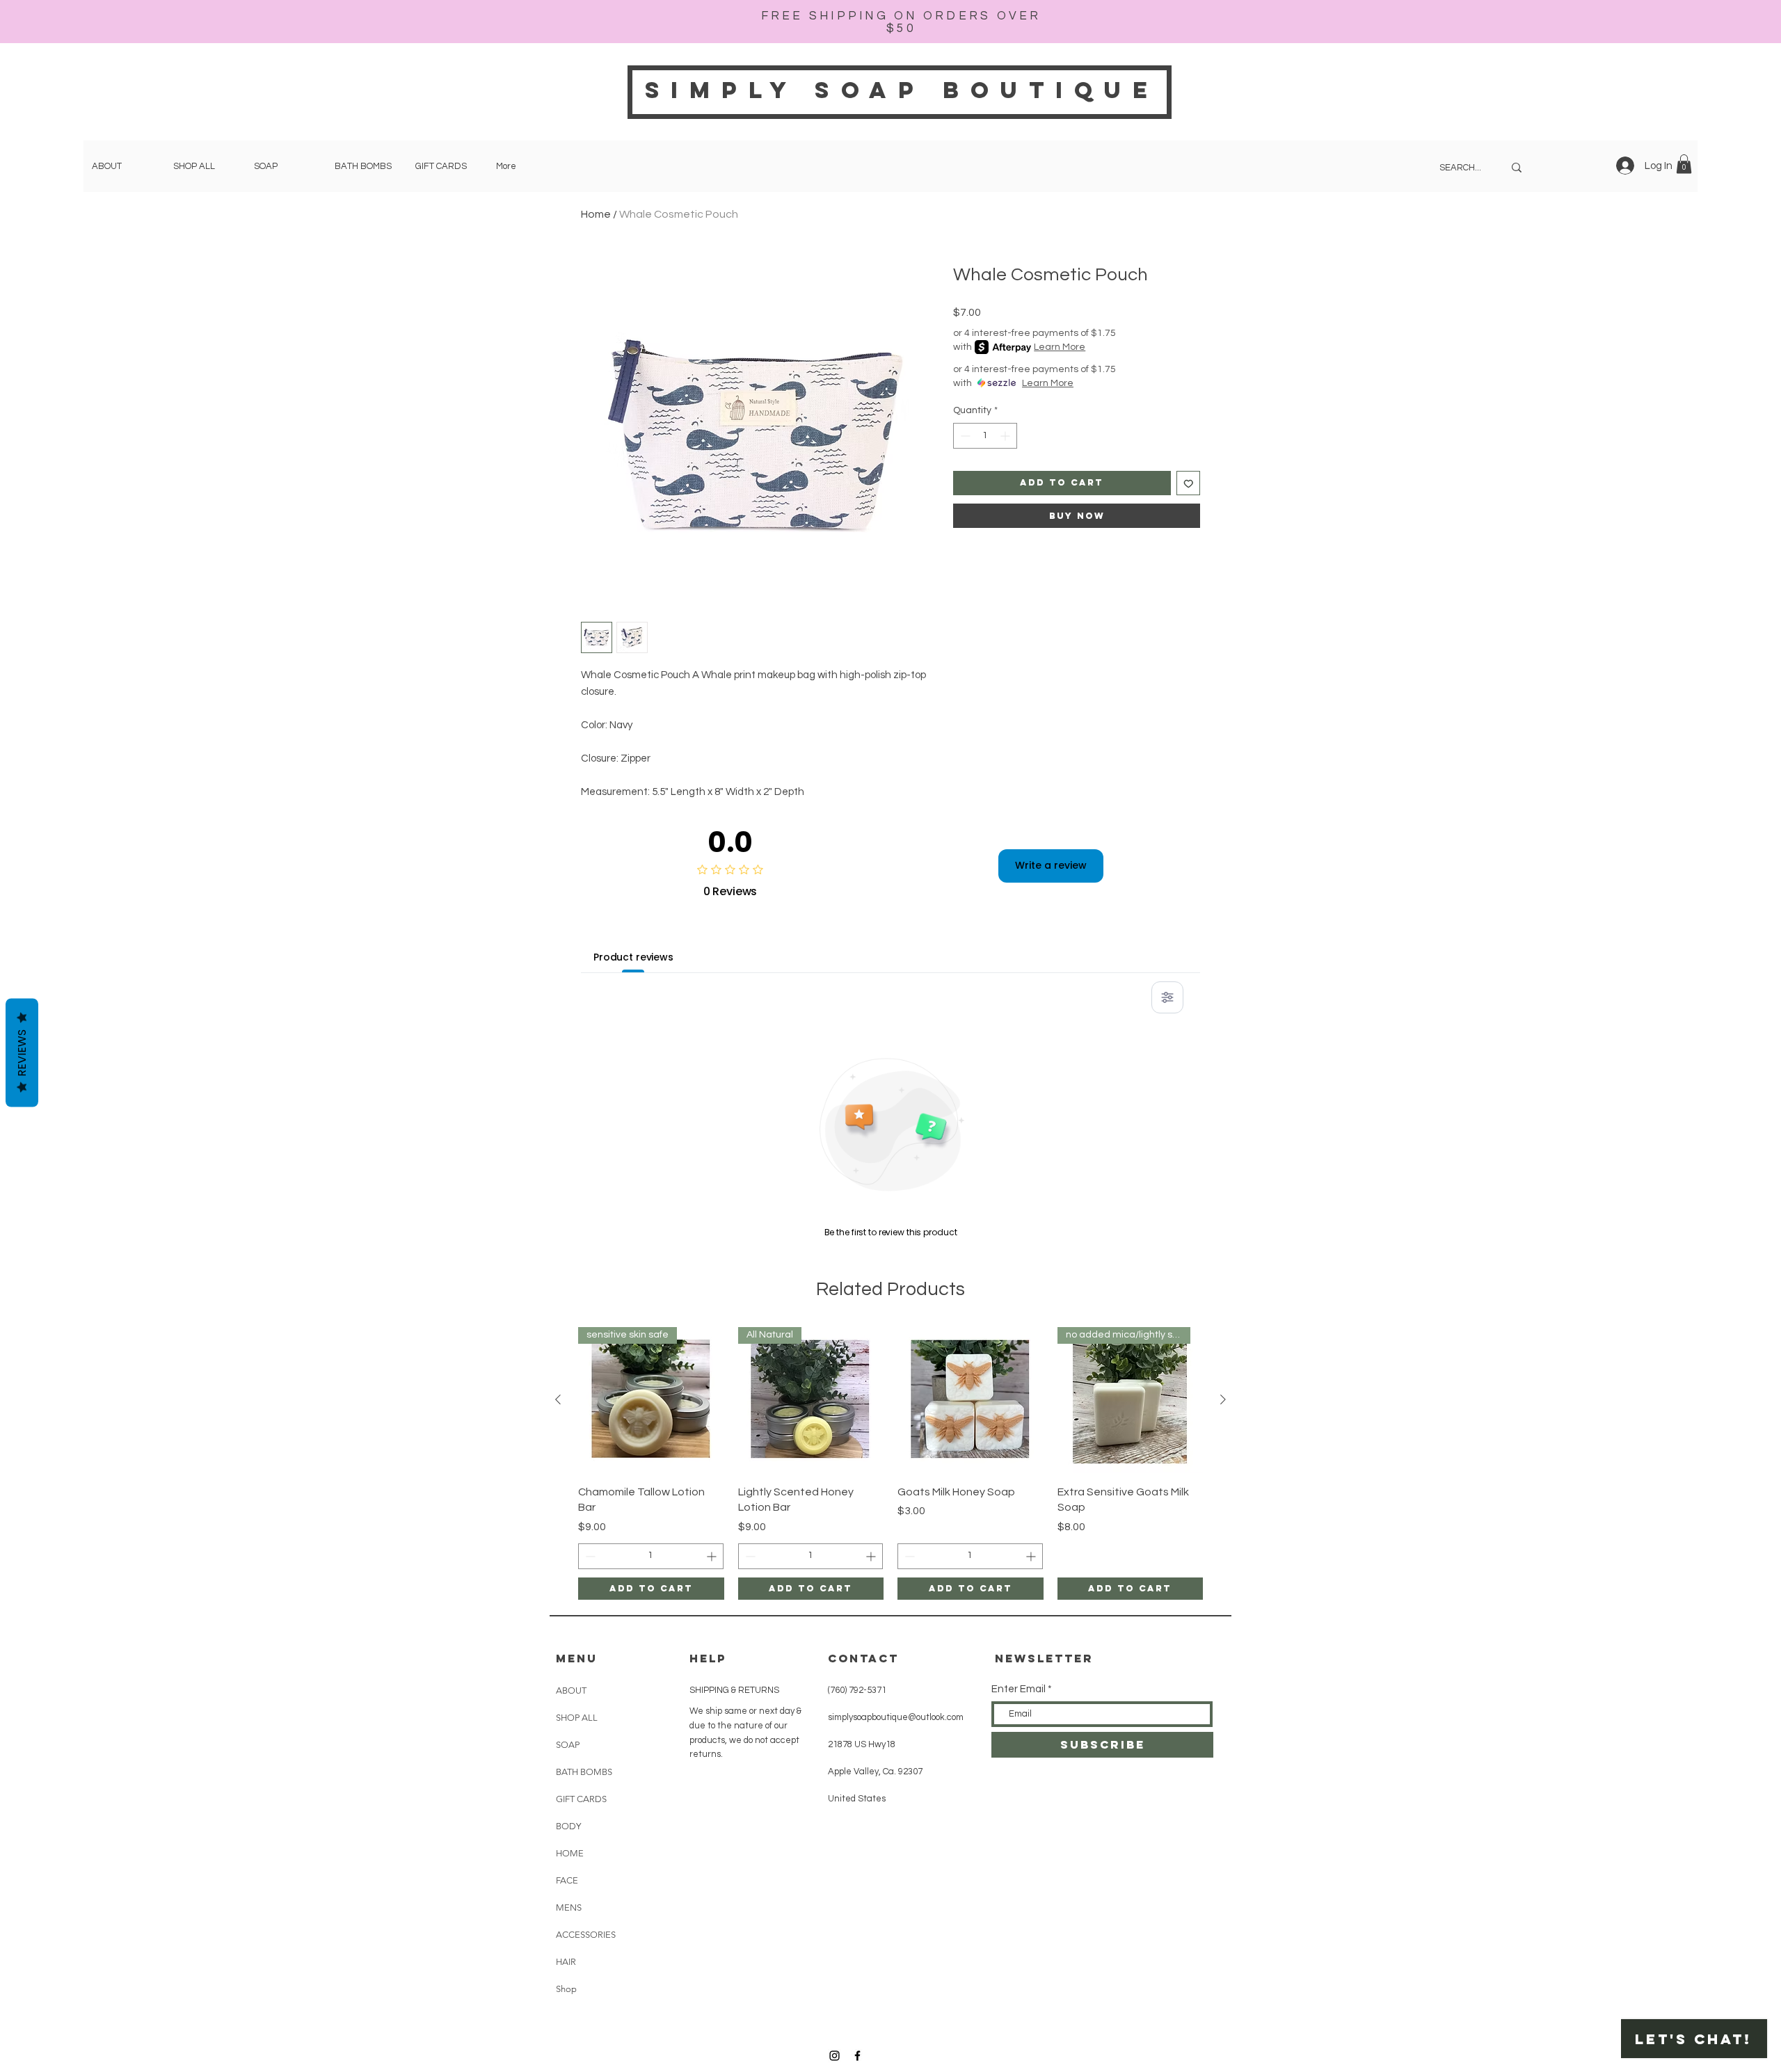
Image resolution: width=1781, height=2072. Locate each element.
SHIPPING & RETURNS (734, 1690)
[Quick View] (971, 1400)
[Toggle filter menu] (1167, 997)
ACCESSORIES (586, 1935)
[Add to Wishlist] (1189, 483)
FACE (567, 1880)
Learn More (1060, 347)
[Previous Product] (558, 1399)
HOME (570, 1853)
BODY (568, 1826)
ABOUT (571, 1690)
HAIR (566, 1962)
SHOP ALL (577, 1718)
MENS (569, 1908)
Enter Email (1019, 1689)
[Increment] (1006, 436)
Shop (566, 1989)
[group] (890, 1463)
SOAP (568, 1745)
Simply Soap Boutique (902, 90)
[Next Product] (1223, 1399)
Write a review (1051, 865)
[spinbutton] (985, 436)
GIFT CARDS (581, 1799)
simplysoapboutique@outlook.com (896, 1717)
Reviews (22, 1052)
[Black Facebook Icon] (857, 2056)
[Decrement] (964, 436)
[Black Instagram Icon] (834, 2056)
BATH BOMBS (584, 1772)
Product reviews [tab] (633, 957)
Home (596, 214)
